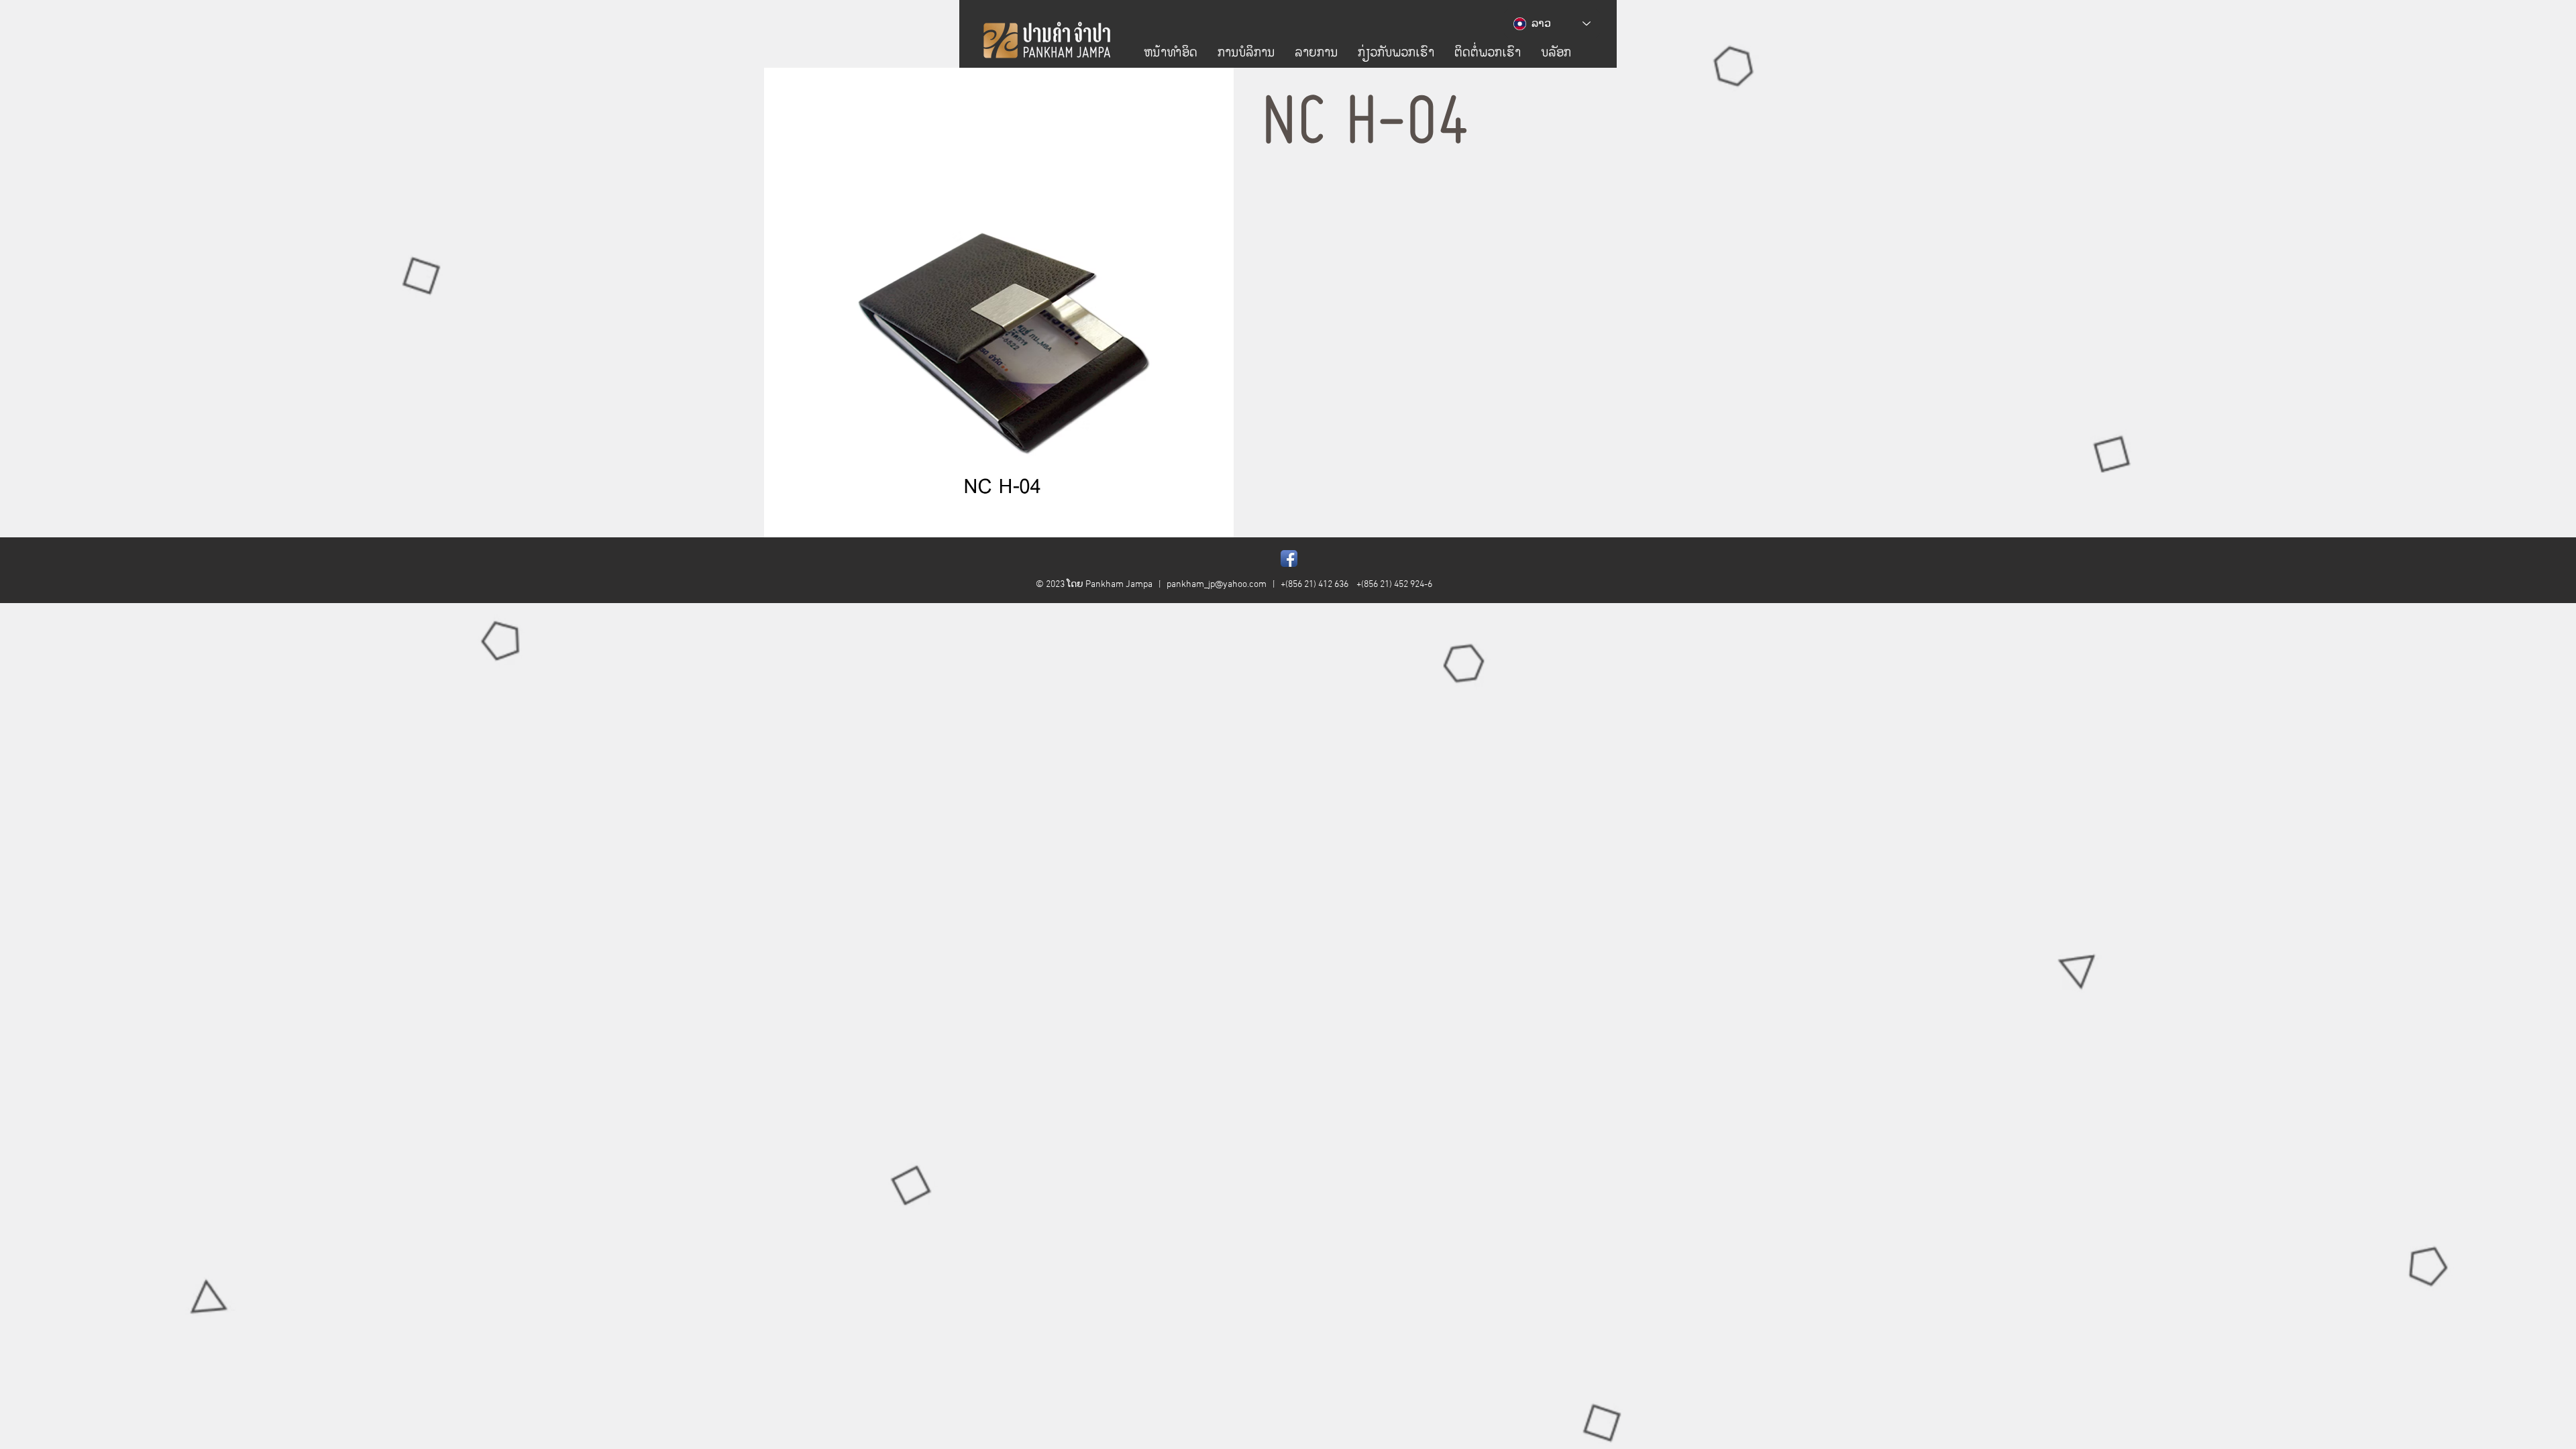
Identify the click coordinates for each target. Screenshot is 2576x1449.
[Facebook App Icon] (1289, 558)
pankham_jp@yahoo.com (1217, 585)
